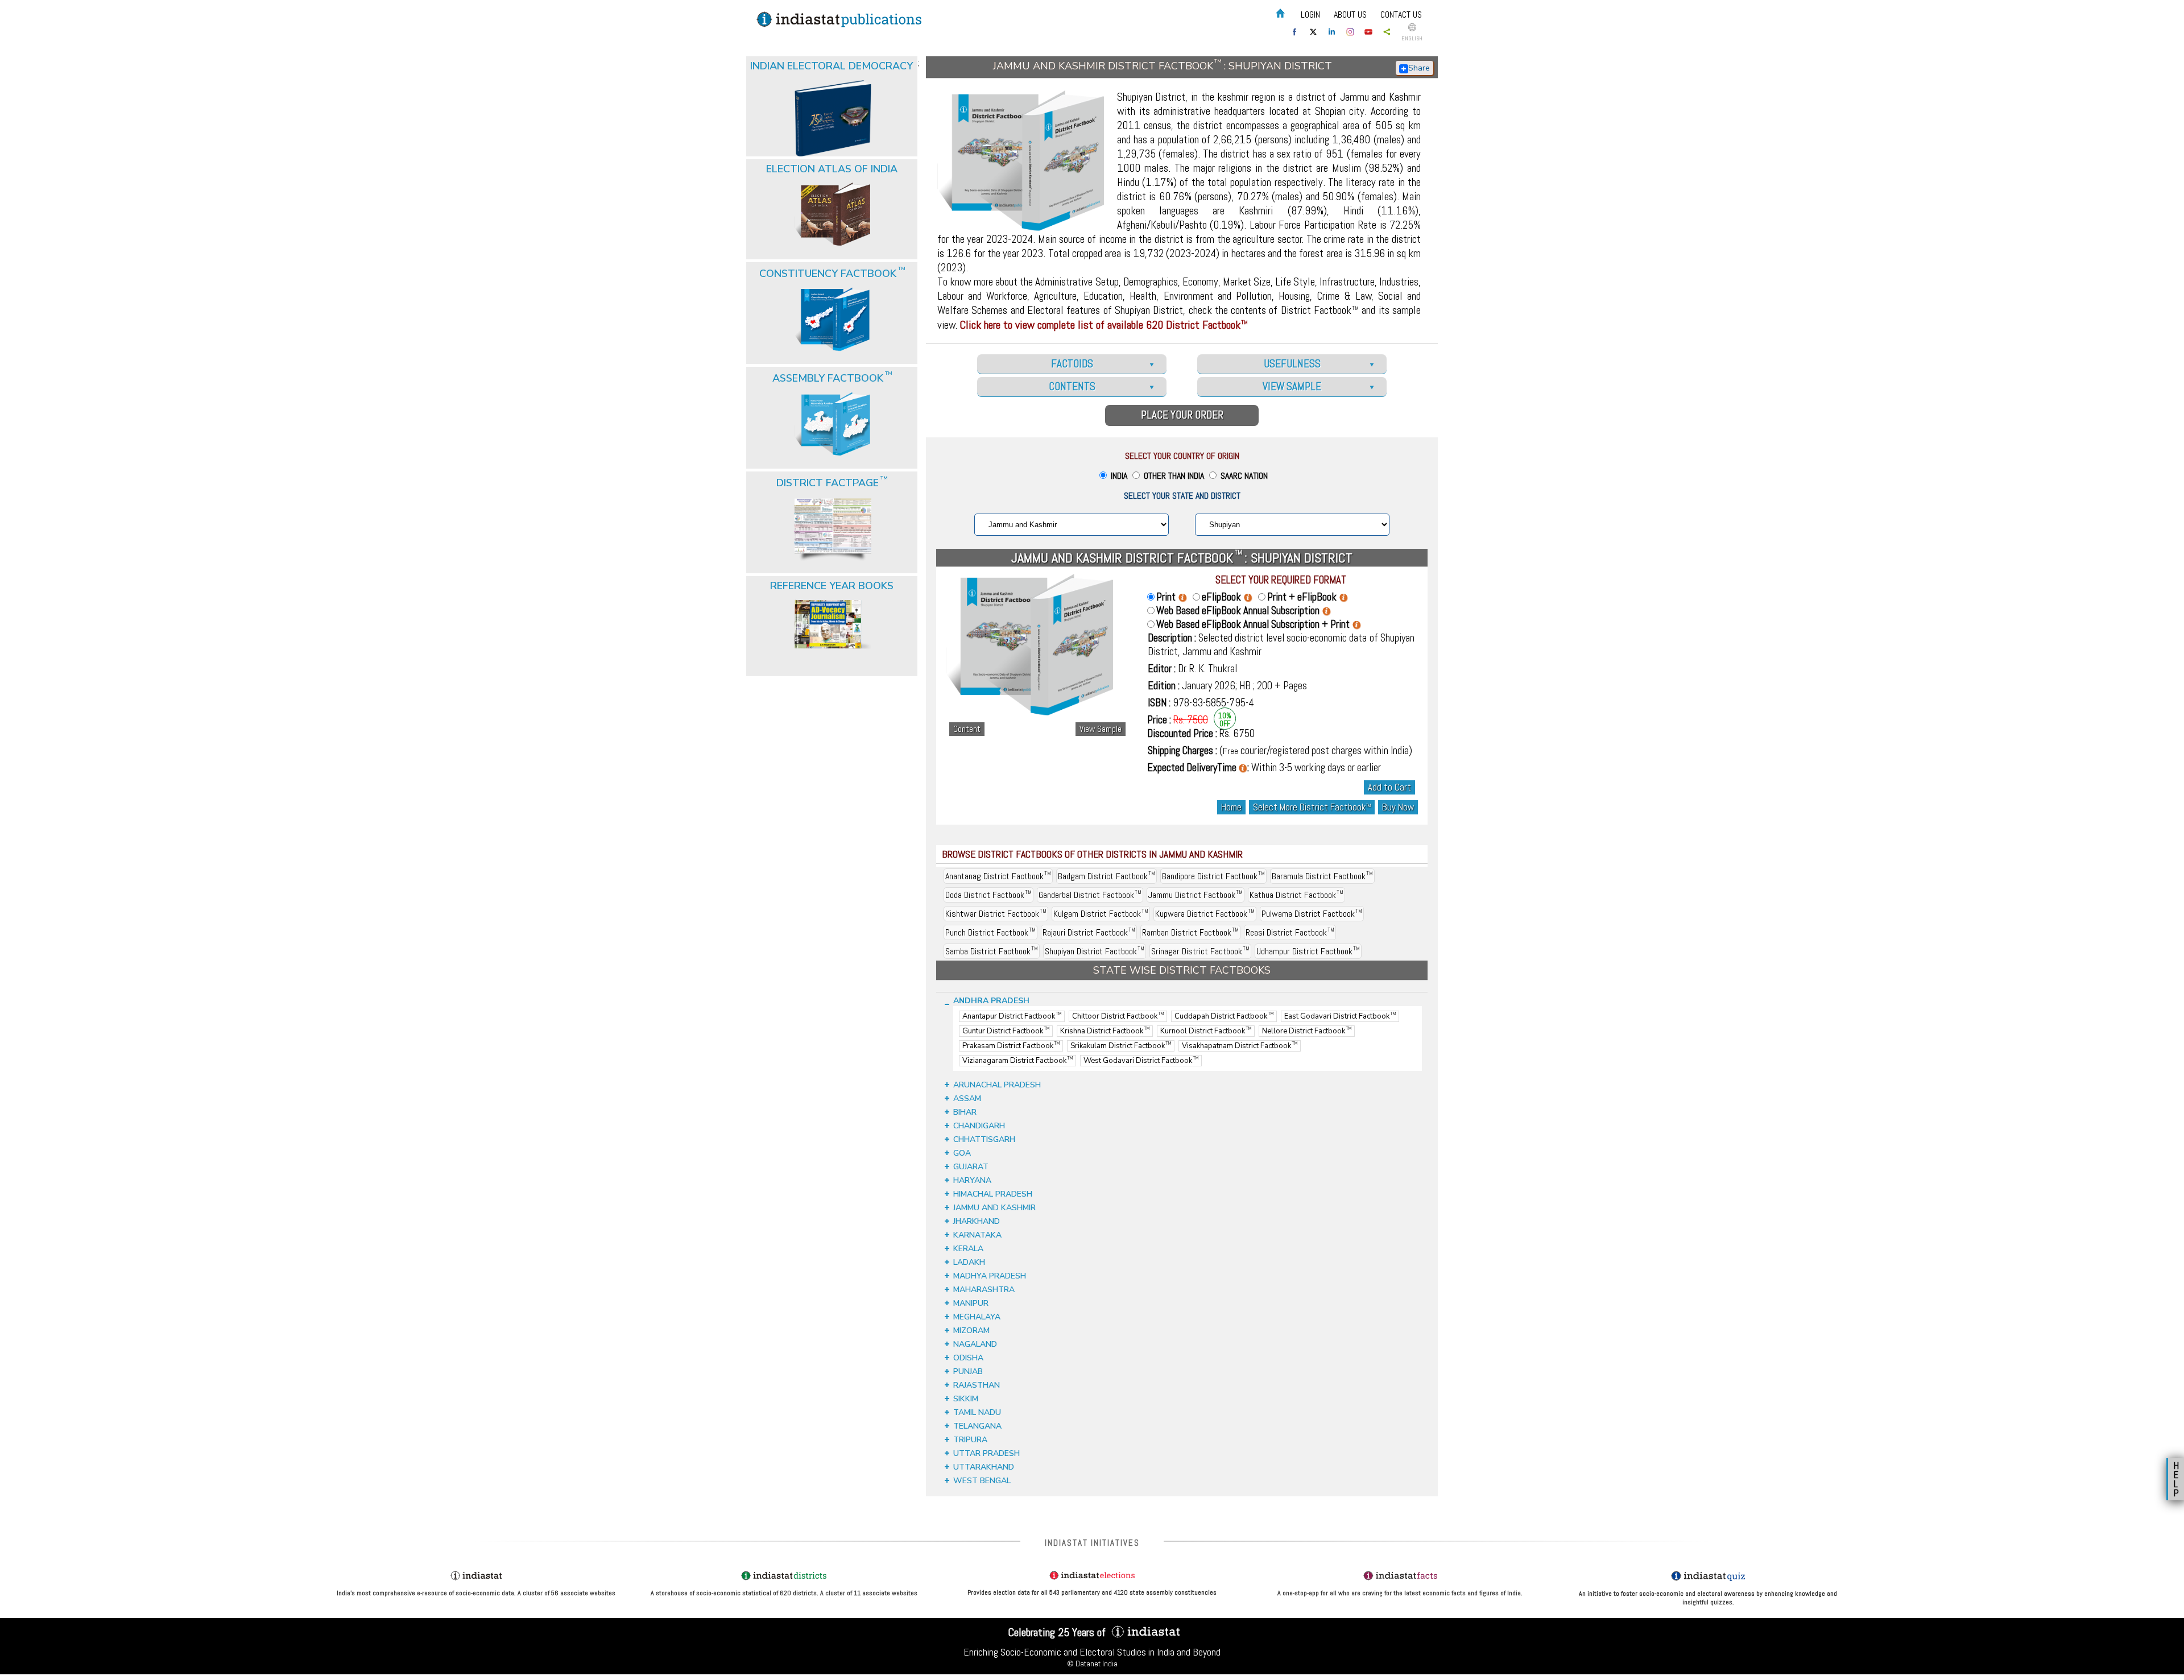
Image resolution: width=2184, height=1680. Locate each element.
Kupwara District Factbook (1205, 914)
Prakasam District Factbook (1011, 1046)
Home (1231, 807)
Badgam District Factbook (1107, 876)
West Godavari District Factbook (1141, 1061)
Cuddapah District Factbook (1224, 1016)
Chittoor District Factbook (1118, 1016)
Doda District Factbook (988, 895)
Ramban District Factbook (1190, 932)
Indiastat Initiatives (1092, 1543)
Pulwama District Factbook (1312, 914)
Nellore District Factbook (1307, 1031)
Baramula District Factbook (1322, 876)
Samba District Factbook (992, 951)
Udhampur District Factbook (1308, 951)
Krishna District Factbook (1105, 1031)
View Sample (1101, 729)
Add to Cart (1389, 787)
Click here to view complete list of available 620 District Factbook (1104, 325)
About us (1350, 15)
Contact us (1401, 15)
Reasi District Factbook (1290, 932)
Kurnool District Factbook (1206, 1031)
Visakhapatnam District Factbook (1240, 1046)
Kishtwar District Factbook (996, 914)
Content (967, 729)
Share (1419, 68)
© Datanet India (1092, 1664)
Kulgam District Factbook (1101, 914)
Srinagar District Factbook (1200, 951)
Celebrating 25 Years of (1058, 1632)
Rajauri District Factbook (1089, 932)
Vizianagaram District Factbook (1017, 1061)
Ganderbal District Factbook (1090, 895)
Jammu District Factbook (1196, 895)
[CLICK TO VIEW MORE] (833, 90)
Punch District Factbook (990, 932)
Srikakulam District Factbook (1121, 1046)
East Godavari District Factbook (1340, 1016)
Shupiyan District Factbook (1095, 951)
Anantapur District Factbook (1012, 1016)
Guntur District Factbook (1006, 1031)
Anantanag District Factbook (998, 876)
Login (1310, 15)
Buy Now (1398, 807)
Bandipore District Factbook (1213, 876)
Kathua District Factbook (1296, 895)
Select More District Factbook (1312, 807)
